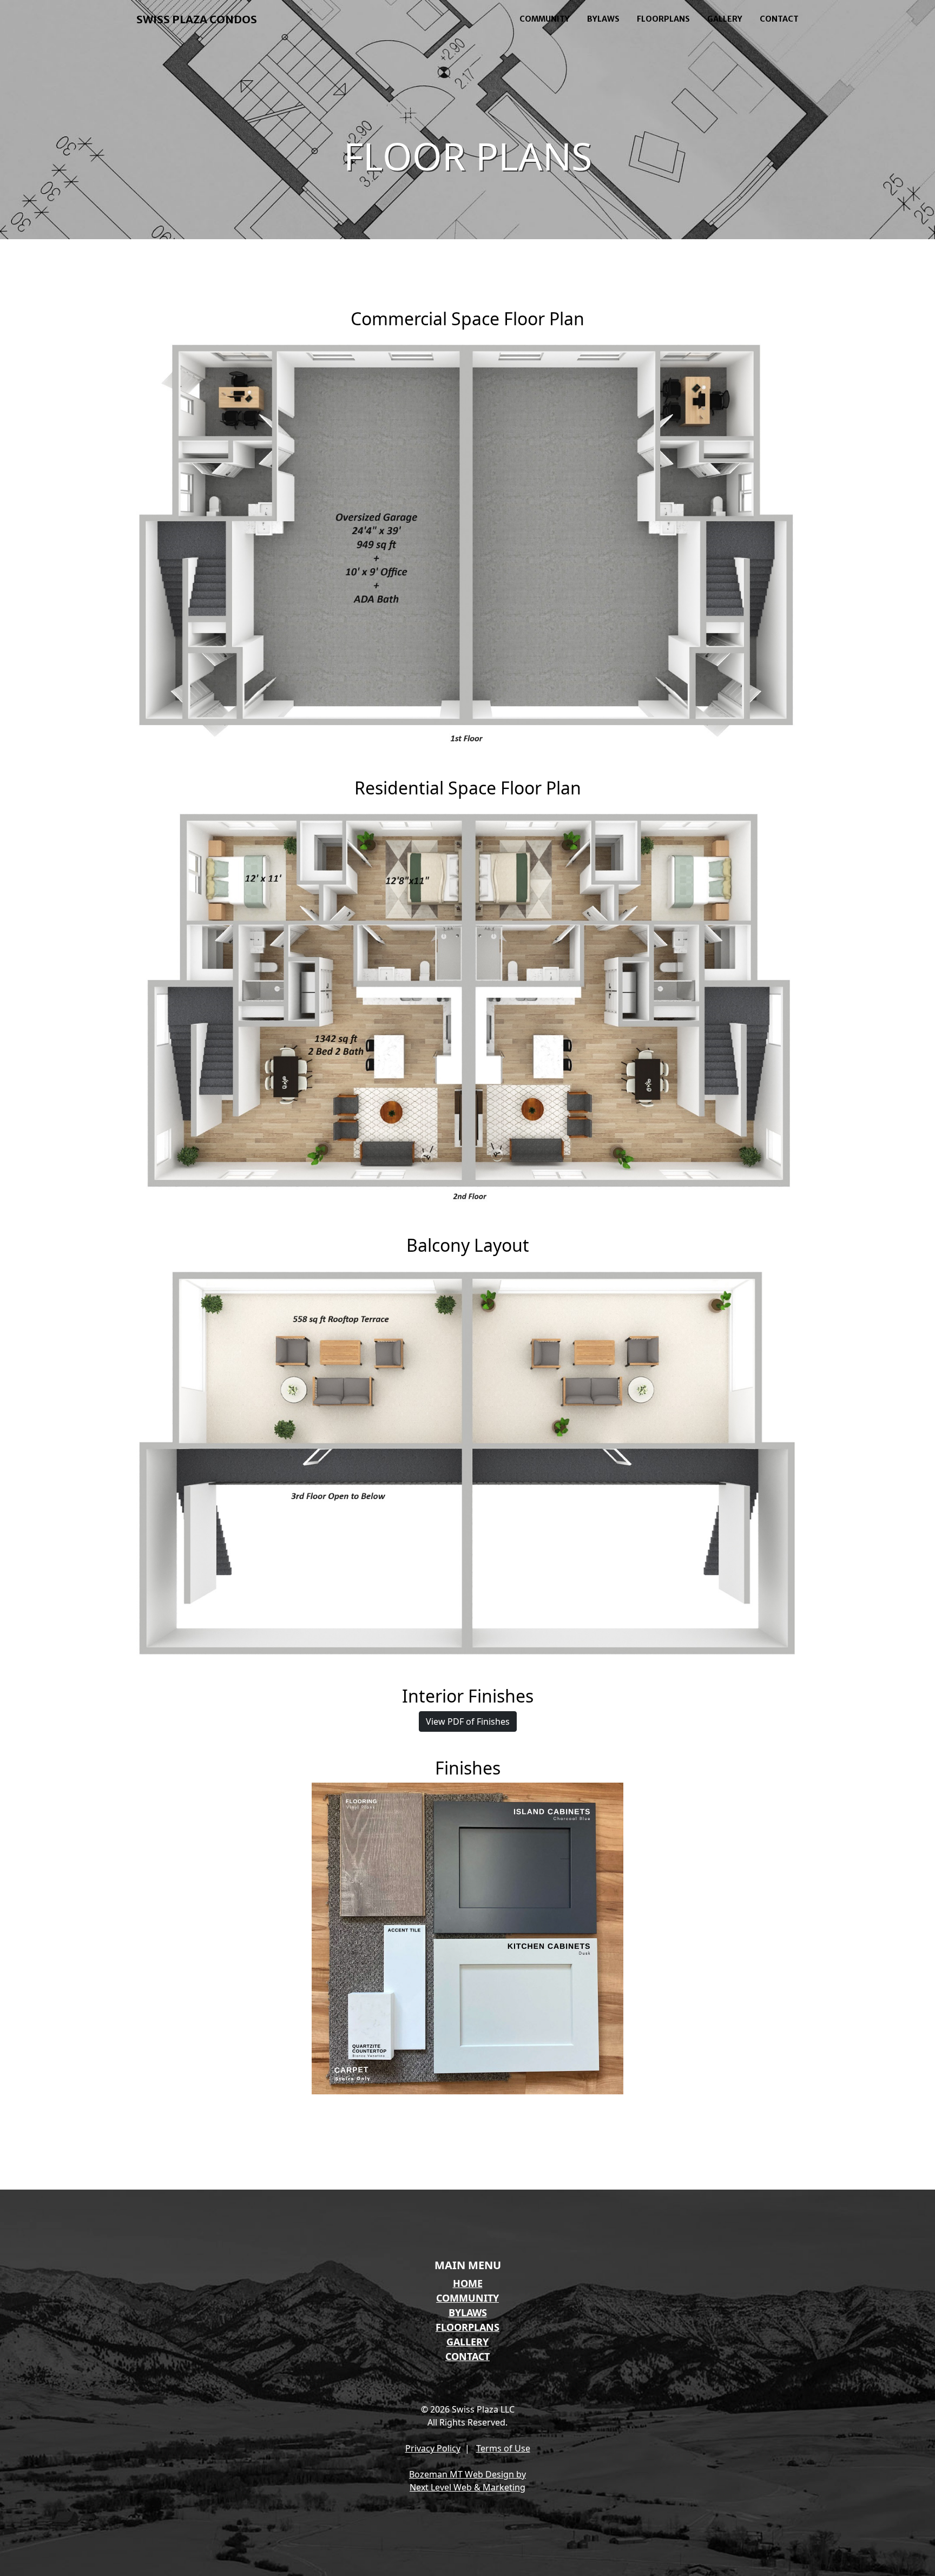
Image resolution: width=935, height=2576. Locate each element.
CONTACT (779, 19)
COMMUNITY (545, 19)
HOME (468, 2283)
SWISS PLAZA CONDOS (197, 19)
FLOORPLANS (663, 19)
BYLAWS (603, 19)
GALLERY (725, 19)
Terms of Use (503, 2448)
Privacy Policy (433, 2448)
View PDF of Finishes (468, 1721)
